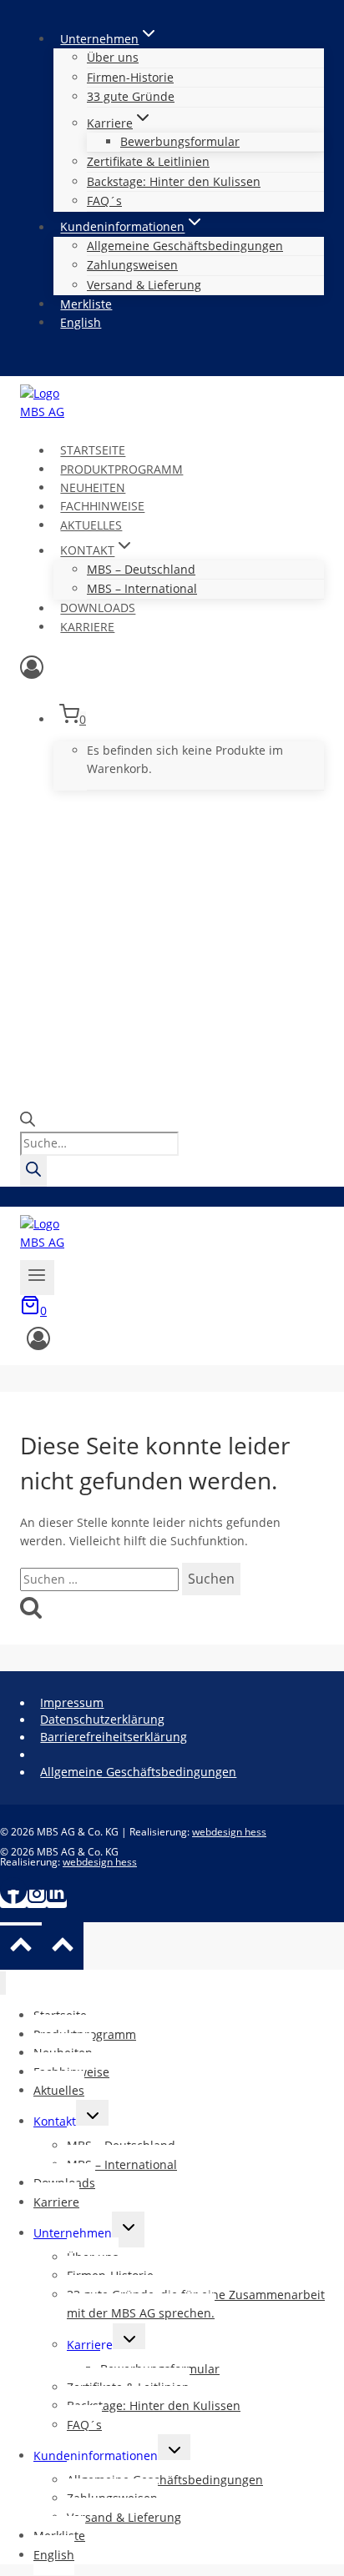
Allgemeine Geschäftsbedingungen (185, 246)
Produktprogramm (121, 469)
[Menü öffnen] (37, 1277)
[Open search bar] (28, 1122)
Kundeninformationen (96, 2455)
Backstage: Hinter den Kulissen (174, 181)
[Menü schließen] (3, 1983)
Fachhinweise (102, 507)
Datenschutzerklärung (102, 1719)
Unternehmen (73, 2233)
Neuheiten (93, 487)
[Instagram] (37, 1899)
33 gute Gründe (131, 96)
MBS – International (142, 588)
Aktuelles (91, 525)
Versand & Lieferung (144, 285)
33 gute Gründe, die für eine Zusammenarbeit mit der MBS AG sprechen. (196, 2304)
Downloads (98, 608)
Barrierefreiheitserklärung (114, 1737)
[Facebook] (13, 1899)
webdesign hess (229, 1832)
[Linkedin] (57, 1899)
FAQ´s (104, 201)
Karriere (87, 627)
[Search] (33, 1171)
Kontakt (55, 2121)
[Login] (172, 671)
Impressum (72, 1702)
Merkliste (86, 304)
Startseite (93, 451)
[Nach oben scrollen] (21, 1948)
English (81, 322)
